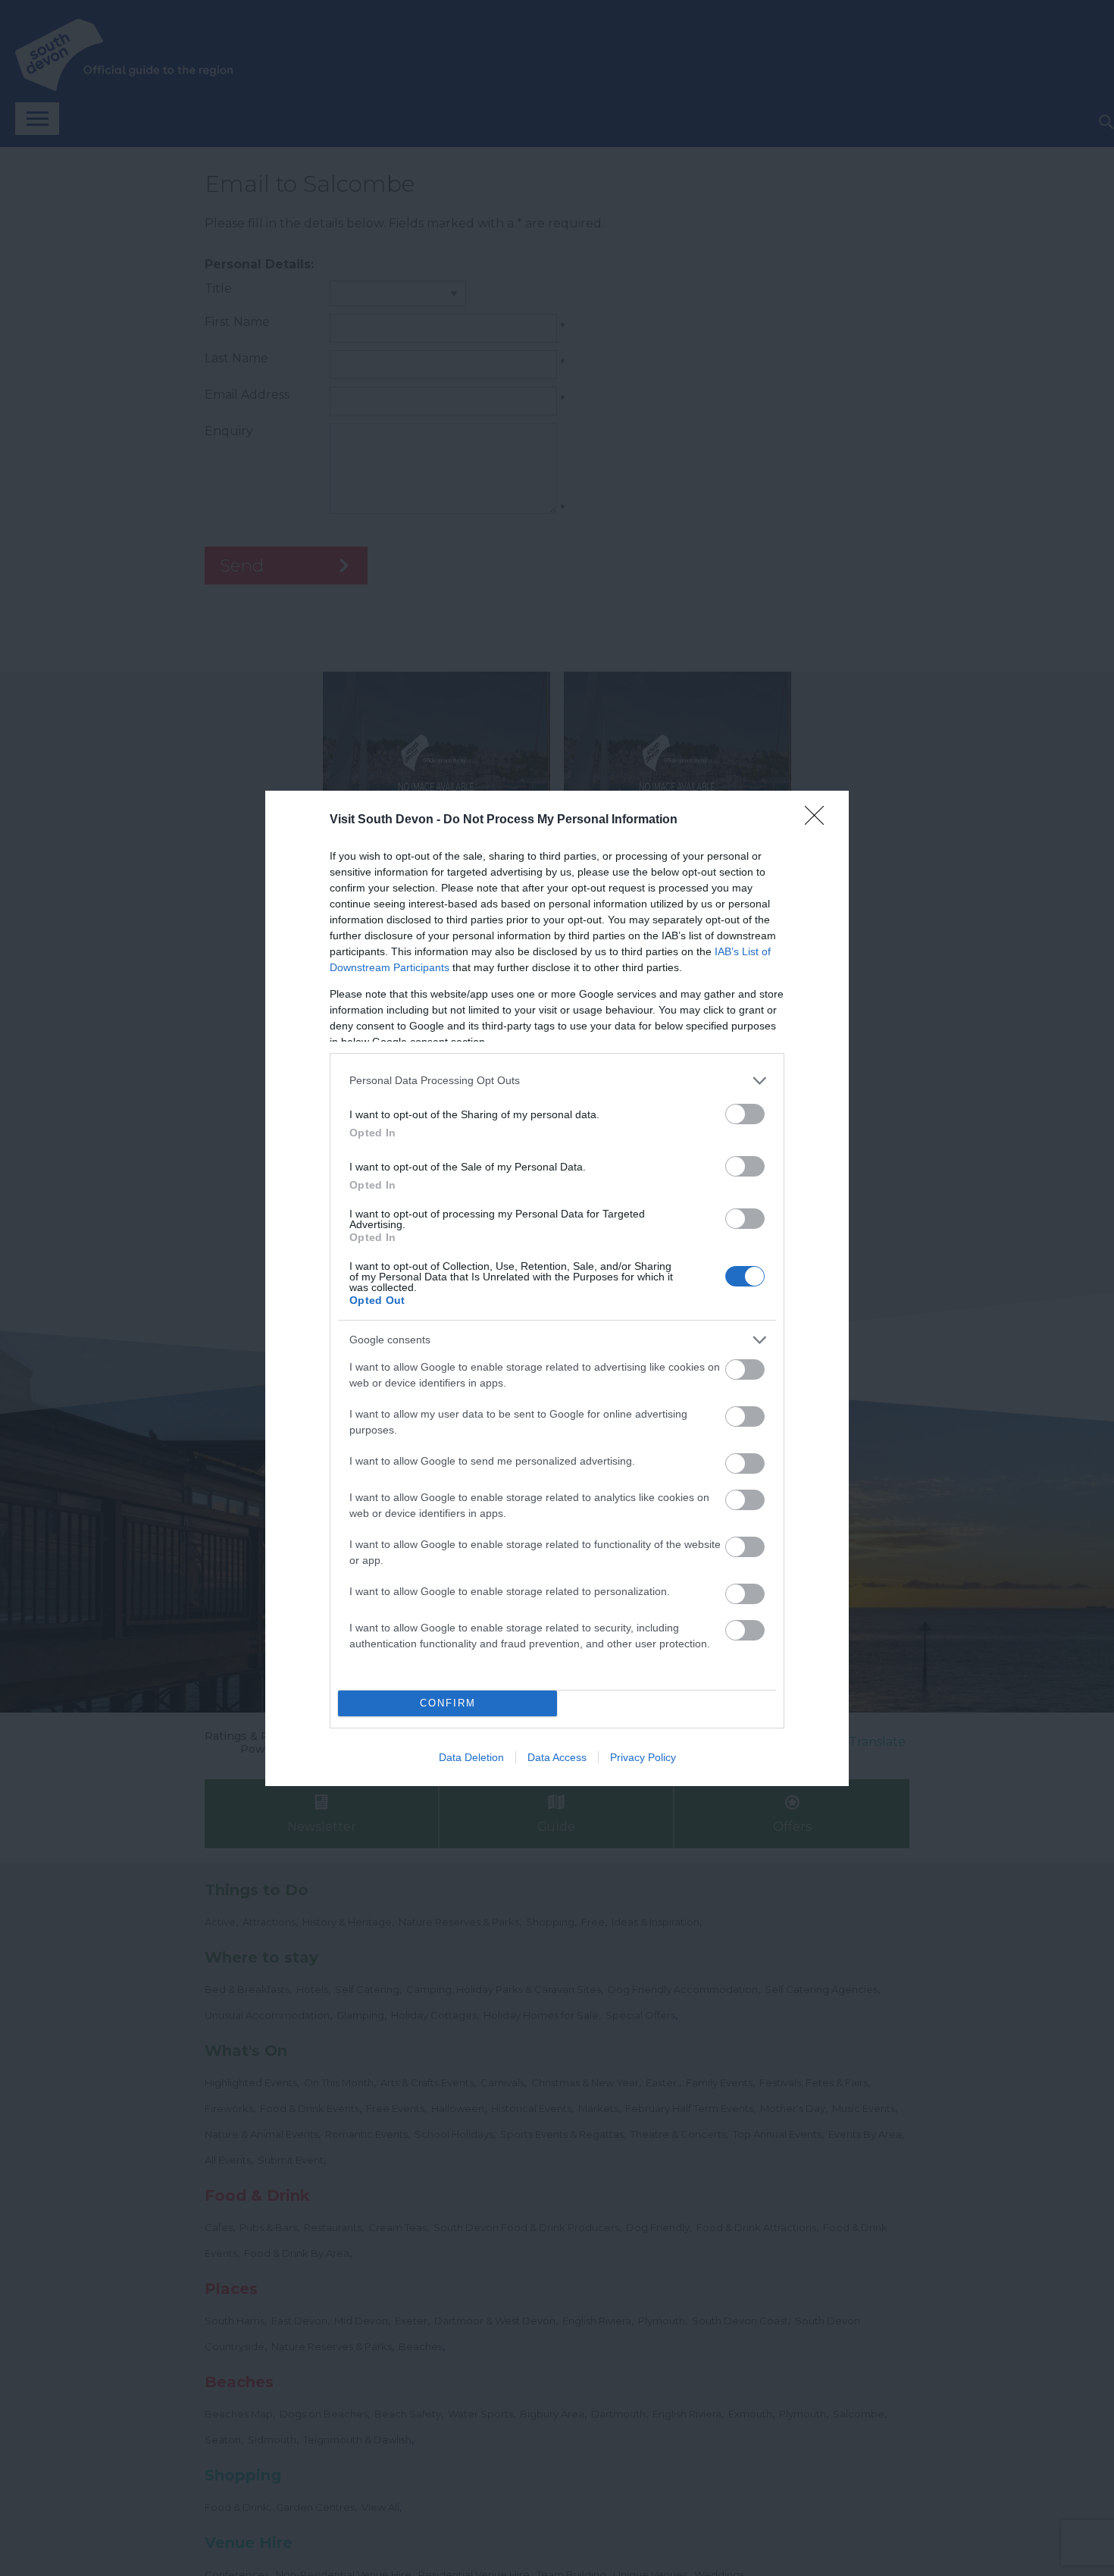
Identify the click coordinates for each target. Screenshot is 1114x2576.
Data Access (557, 1757)
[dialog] (557, 1288)
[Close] (819, 820)
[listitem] (557, 1081)
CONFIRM (448, 1703)
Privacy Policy (643, 1757)
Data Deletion (471, 1757)
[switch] (745, 1114)
